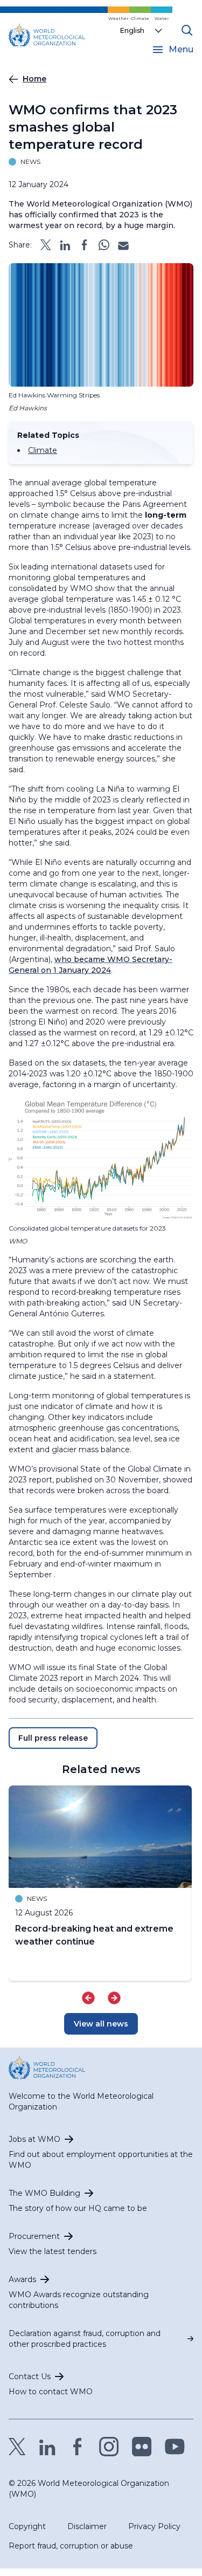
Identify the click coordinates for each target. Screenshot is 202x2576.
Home (34, 79)
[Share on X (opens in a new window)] (46, 245)
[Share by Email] (123, 245)
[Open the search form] (187, 30)
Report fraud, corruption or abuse (71, 2546)
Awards (22, 2279)
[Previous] (88, 1998)
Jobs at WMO (34, 2139)
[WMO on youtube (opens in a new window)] (175, 2447)
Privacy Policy (154, 2526)
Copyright (27, 2526)
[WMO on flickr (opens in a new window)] (142, 2447)
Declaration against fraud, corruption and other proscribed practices (85, 2339)
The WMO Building (44, 2193)
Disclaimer (87, 2526)
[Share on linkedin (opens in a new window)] (65, 245)
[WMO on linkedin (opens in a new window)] (47, 2447)
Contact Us (30, 2376)
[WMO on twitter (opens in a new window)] (17, 2447)
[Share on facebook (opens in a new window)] (85, 245)
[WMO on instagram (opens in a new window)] (109, 2447)
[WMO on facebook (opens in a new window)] (78, 2447)
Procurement (34, 2236)
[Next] (114, 1998)
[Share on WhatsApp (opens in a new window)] (104, 245)
